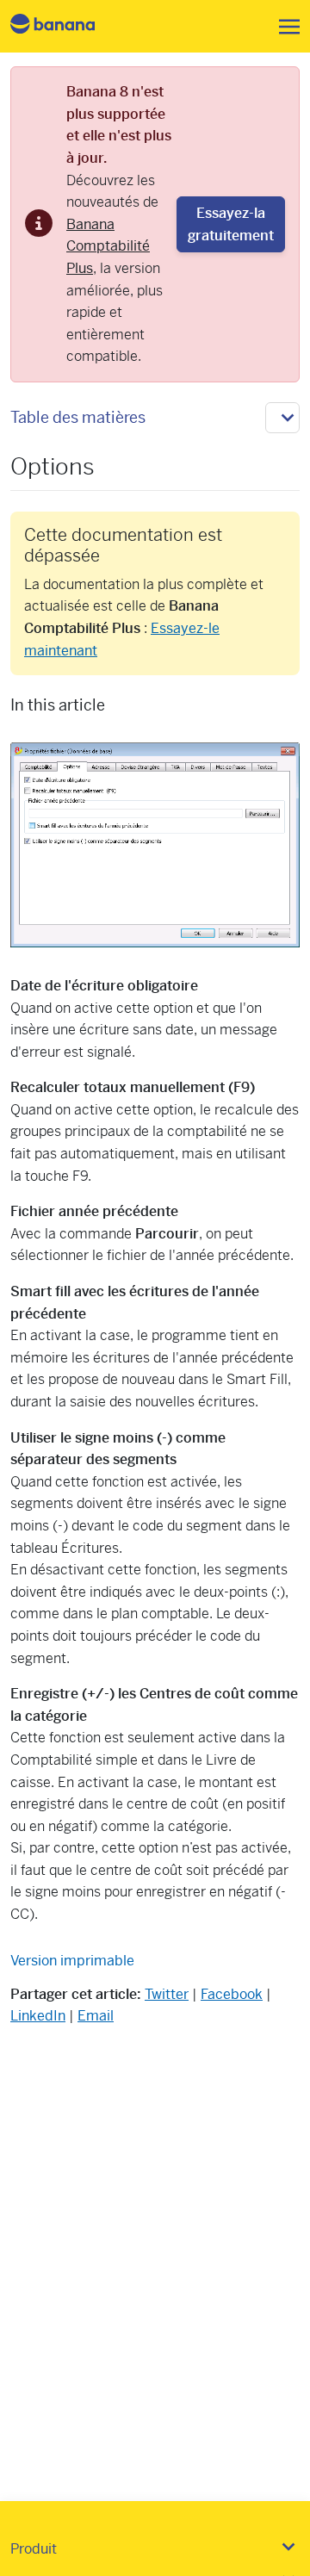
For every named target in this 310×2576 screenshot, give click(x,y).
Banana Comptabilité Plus (108, 246)
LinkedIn (38, 2016)
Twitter (167, 1994)
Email (96, 2016)
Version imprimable (72, 1961)
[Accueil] (67, 26)
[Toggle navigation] (284, 27)
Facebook (232, 1994)
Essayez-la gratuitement (231, 224)
